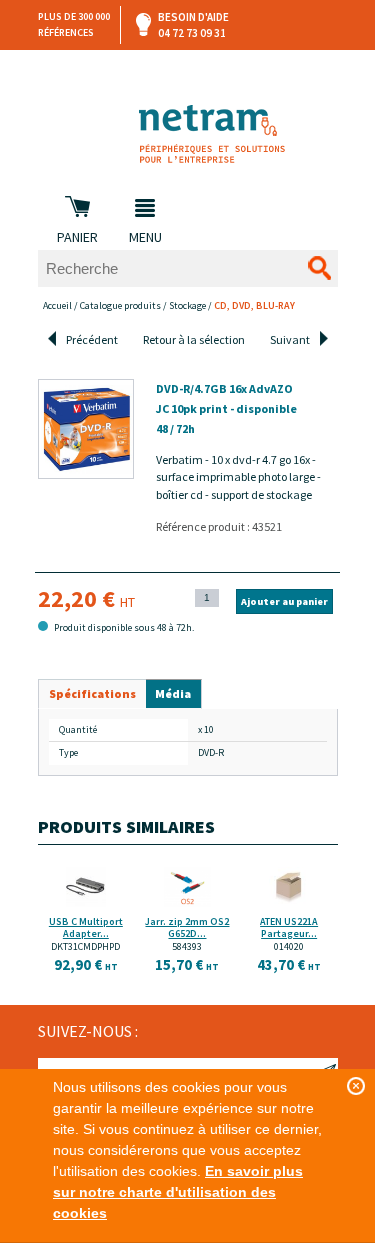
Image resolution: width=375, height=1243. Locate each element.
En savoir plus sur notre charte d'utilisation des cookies (178, 1192)
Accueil (57, 305)
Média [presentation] (173, 693)
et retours (190, 69)
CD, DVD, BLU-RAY (254, 305)
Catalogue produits (120, 305)
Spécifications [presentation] (92, 693)
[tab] (92, 694)
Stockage (187, 305)
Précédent (92, 339)
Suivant (290, 339)
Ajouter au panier (284, 601)
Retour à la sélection (194, 339)
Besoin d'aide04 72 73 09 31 (193, 25)
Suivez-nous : (88, 1031)
